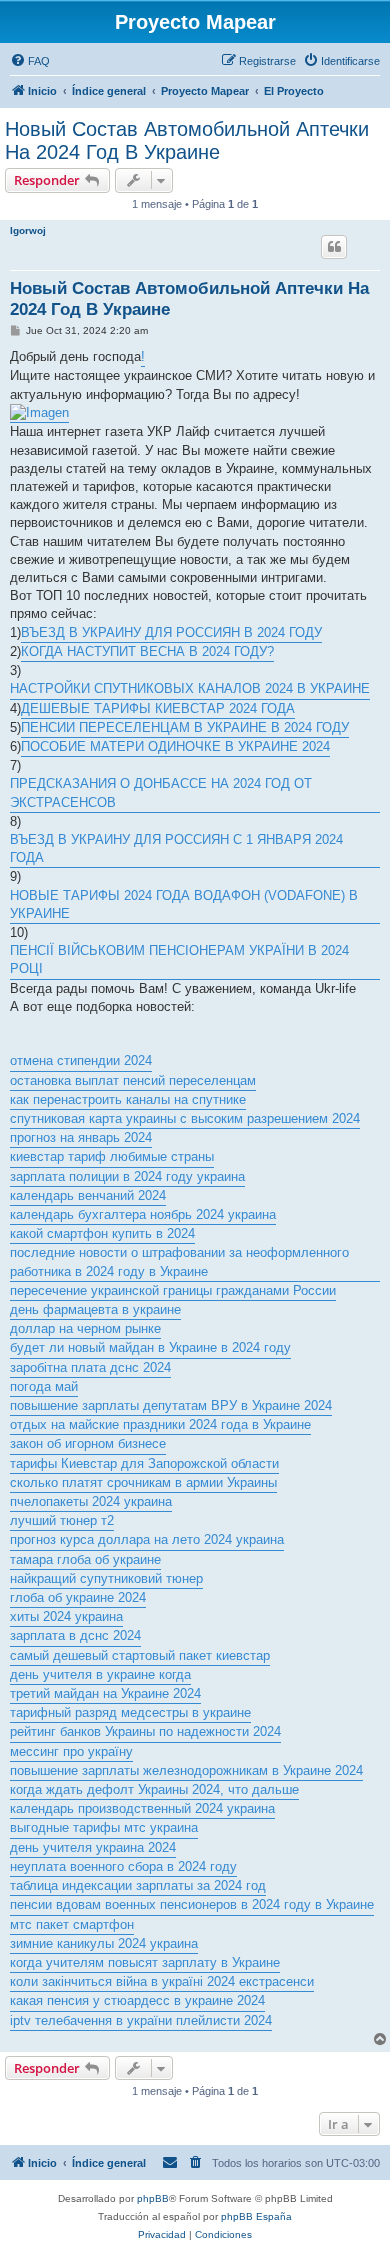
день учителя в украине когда (100, 1674)
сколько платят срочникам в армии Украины (143, 1482)
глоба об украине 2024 (78, 1597)
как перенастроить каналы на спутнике (128, 1099)
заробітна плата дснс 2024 (90, 1367)
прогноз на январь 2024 (81, 1137)
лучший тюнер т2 (62, 1520)
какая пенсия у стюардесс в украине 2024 (137, 2000)
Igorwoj (28, 230)
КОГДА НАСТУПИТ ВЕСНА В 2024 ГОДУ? (147, 651)
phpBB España (256, 2216)
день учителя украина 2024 (93, 1847)
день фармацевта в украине (95, 1309)
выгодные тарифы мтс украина (104, 1827)
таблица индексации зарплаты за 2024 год (138, 1885)
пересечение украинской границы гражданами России (173, 1290)
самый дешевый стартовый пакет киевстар (140, 1655)
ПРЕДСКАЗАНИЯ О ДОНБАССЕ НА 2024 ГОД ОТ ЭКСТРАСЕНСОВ (161, 792)
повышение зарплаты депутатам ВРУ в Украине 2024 (171, 1405)
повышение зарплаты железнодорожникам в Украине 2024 (186, 1770)
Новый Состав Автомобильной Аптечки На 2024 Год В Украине (187, 140)
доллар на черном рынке (85, 1328)
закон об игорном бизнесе (88, 1443)
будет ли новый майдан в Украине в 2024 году (150, 1347)
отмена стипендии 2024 (81, 1060)
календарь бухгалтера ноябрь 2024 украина (143, 1214)
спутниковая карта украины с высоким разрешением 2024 (185, 1118)
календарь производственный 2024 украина (142, 1808)
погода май (44, 1386)
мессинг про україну (71, 1751)
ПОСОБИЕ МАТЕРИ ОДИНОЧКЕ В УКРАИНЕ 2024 (175, 746)
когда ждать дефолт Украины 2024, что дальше (154, 1789)
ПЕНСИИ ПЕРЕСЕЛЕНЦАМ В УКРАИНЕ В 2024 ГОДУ (185, 727)
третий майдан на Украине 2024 (105, 1693)
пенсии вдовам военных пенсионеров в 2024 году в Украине (192, 1904)
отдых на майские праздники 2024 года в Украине (160, 1424)
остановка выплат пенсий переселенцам (133, 1080)
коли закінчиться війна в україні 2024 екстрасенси (162, 1981)
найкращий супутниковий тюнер (106, 1578)
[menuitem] (30, 61)
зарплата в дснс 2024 (75, 1635)
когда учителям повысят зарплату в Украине (145, 1962)
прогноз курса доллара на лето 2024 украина (147, 1539)
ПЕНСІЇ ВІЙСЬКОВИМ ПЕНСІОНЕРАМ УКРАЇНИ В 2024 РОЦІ (179, 959)
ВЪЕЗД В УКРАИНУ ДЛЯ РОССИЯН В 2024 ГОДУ (171, 632)
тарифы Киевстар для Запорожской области (144, 1463)
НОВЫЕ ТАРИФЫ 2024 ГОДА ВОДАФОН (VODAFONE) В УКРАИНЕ (184, 904)
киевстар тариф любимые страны (112, 1156)
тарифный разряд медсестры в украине (130, 1712)
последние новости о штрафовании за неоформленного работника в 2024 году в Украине (179, 1261)
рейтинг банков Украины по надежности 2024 (145, 1731)
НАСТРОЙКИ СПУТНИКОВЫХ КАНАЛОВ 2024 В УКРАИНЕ (190, 688)
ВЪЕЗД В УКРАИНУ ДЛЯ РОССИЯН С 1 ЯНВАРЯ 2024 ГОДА (176, 848)
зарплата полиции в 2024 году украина (127, 1176)
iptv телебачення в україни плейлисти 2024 (141, 2020)
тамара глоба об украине (85, 1559)
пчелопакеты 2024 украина (91, 1501)
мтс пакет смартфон (72, 1924)
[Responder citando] (334, 247)
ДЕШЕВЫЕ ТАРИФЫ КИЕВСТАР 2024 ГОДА (158, 708)
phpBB (153, 2198)
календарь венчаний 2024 (88, 1195)
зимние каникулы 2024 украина (104, 1943)
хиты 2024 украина (66, 1616)
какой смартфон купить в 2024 (102, 1233)
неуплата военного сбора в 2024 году (123, 1866)
